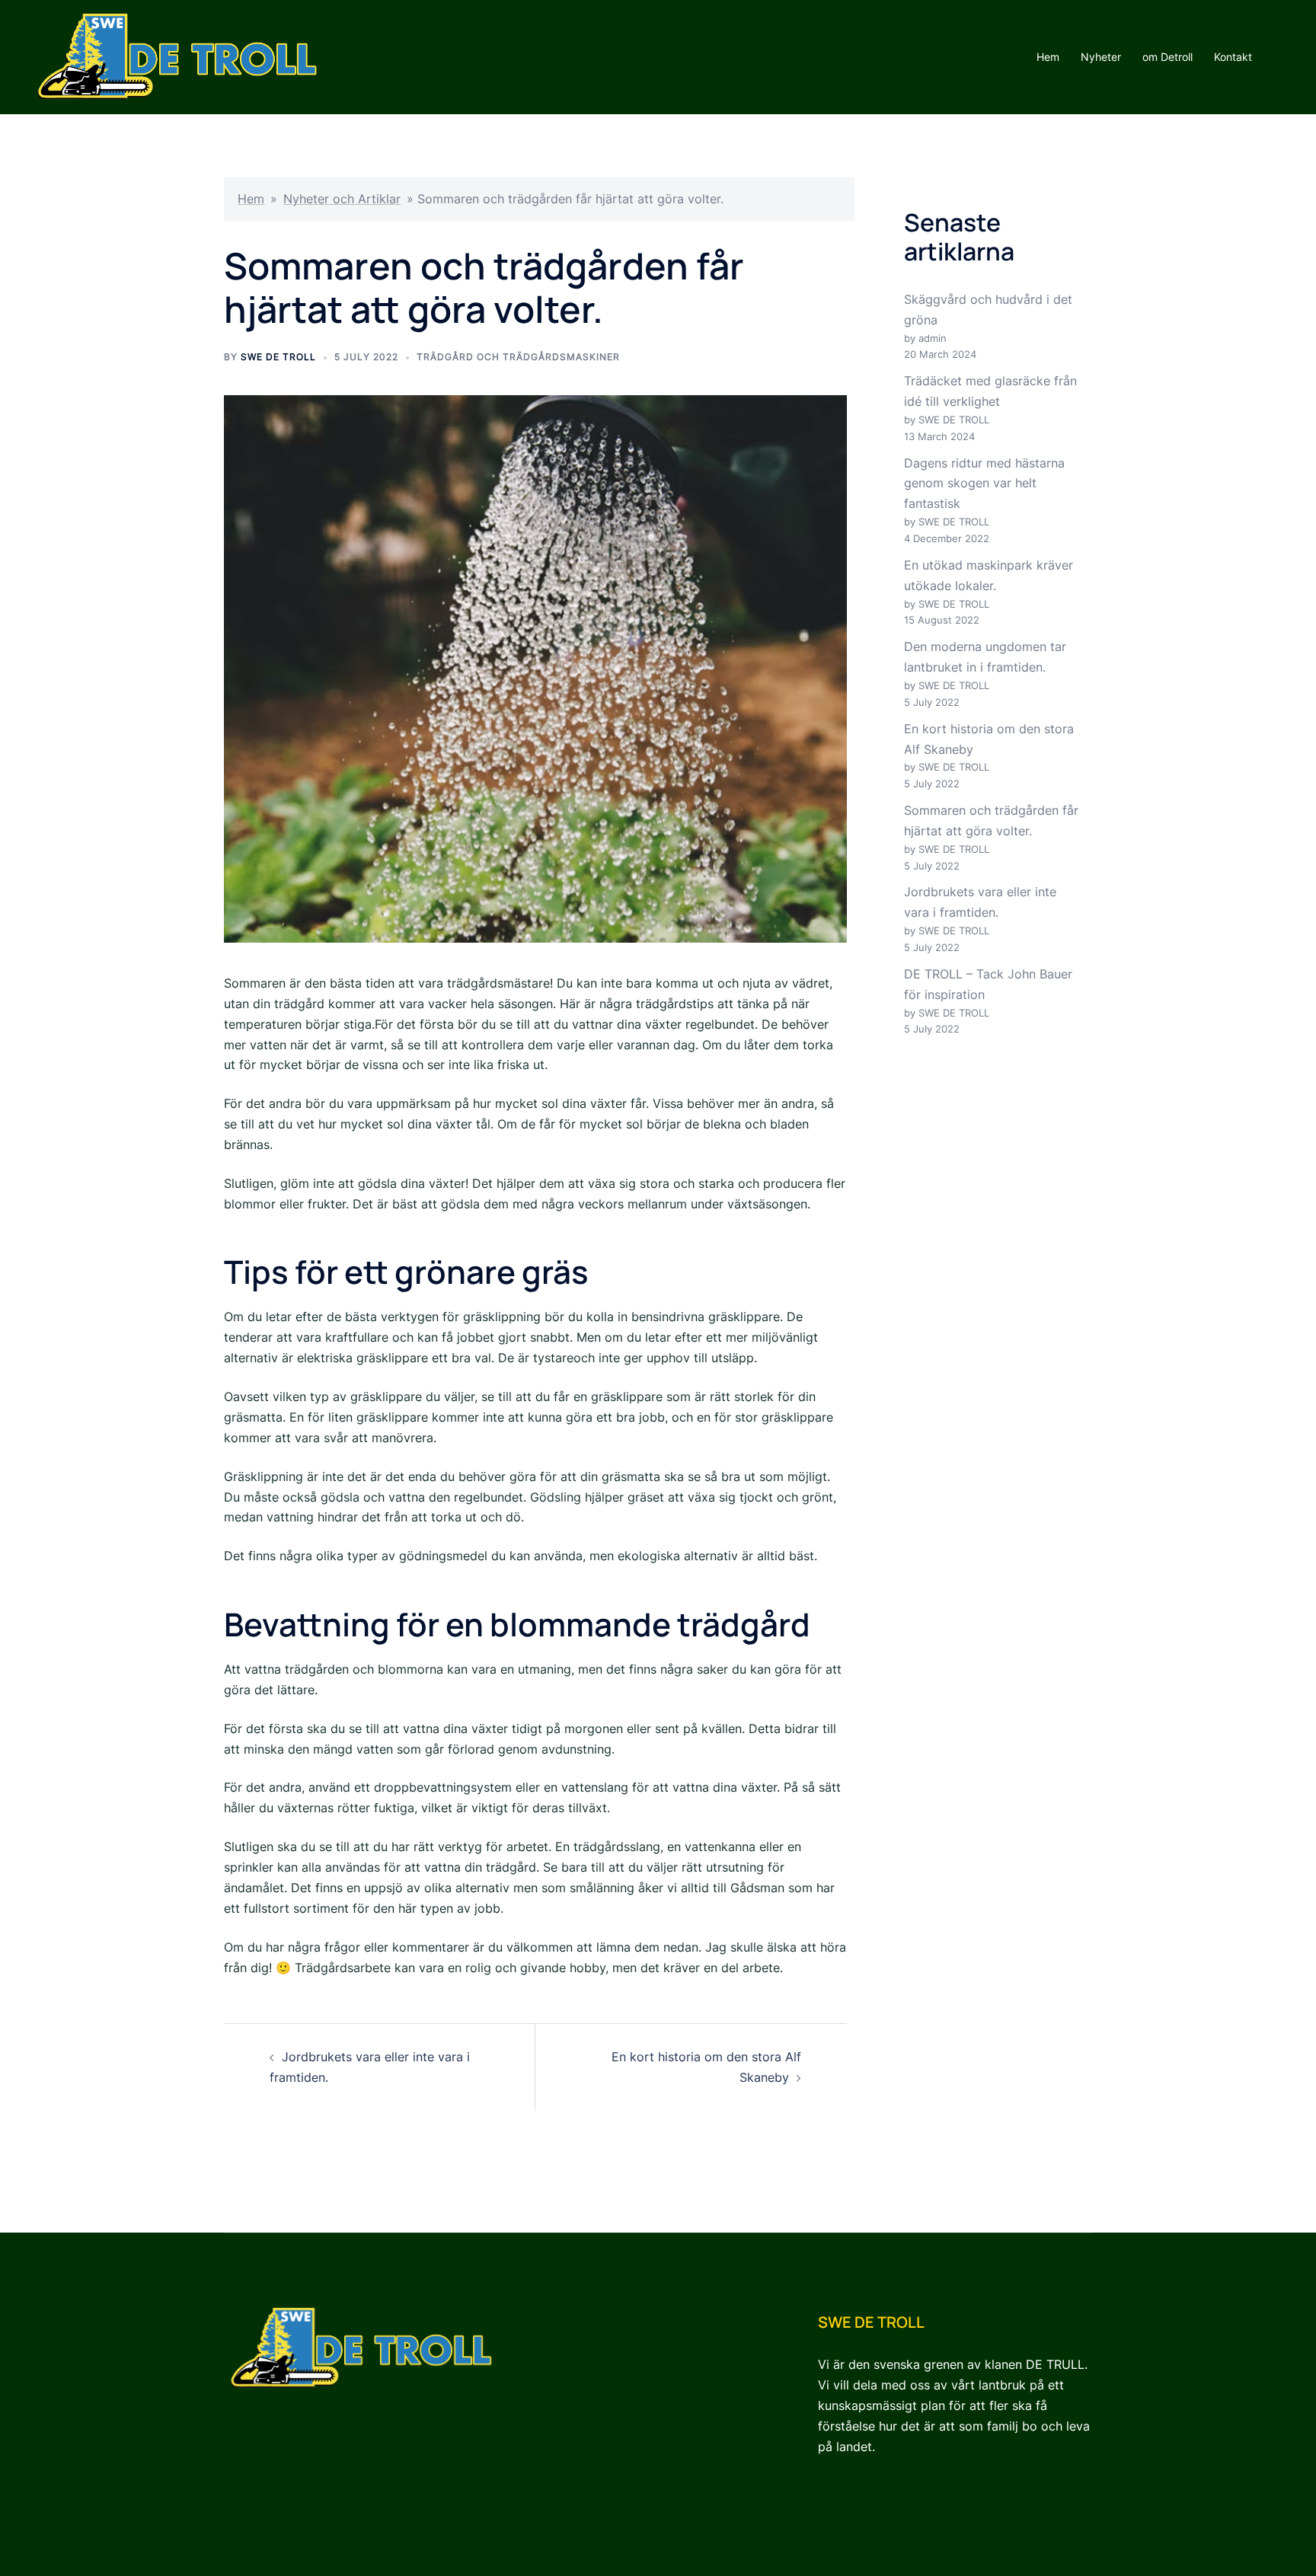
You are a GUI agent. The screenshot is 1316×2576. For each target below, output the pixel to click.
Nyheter (1101, 57)
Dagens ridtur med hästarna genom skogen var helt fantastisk (984, 484)
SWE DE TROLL (278, 357)
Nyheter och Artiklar (342, 199)
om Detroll (1167, 57)
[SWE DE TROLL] (177, 56)
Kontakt (1233, 57)
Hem (1048, 57)
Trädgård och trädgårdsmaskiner (518, 357)
